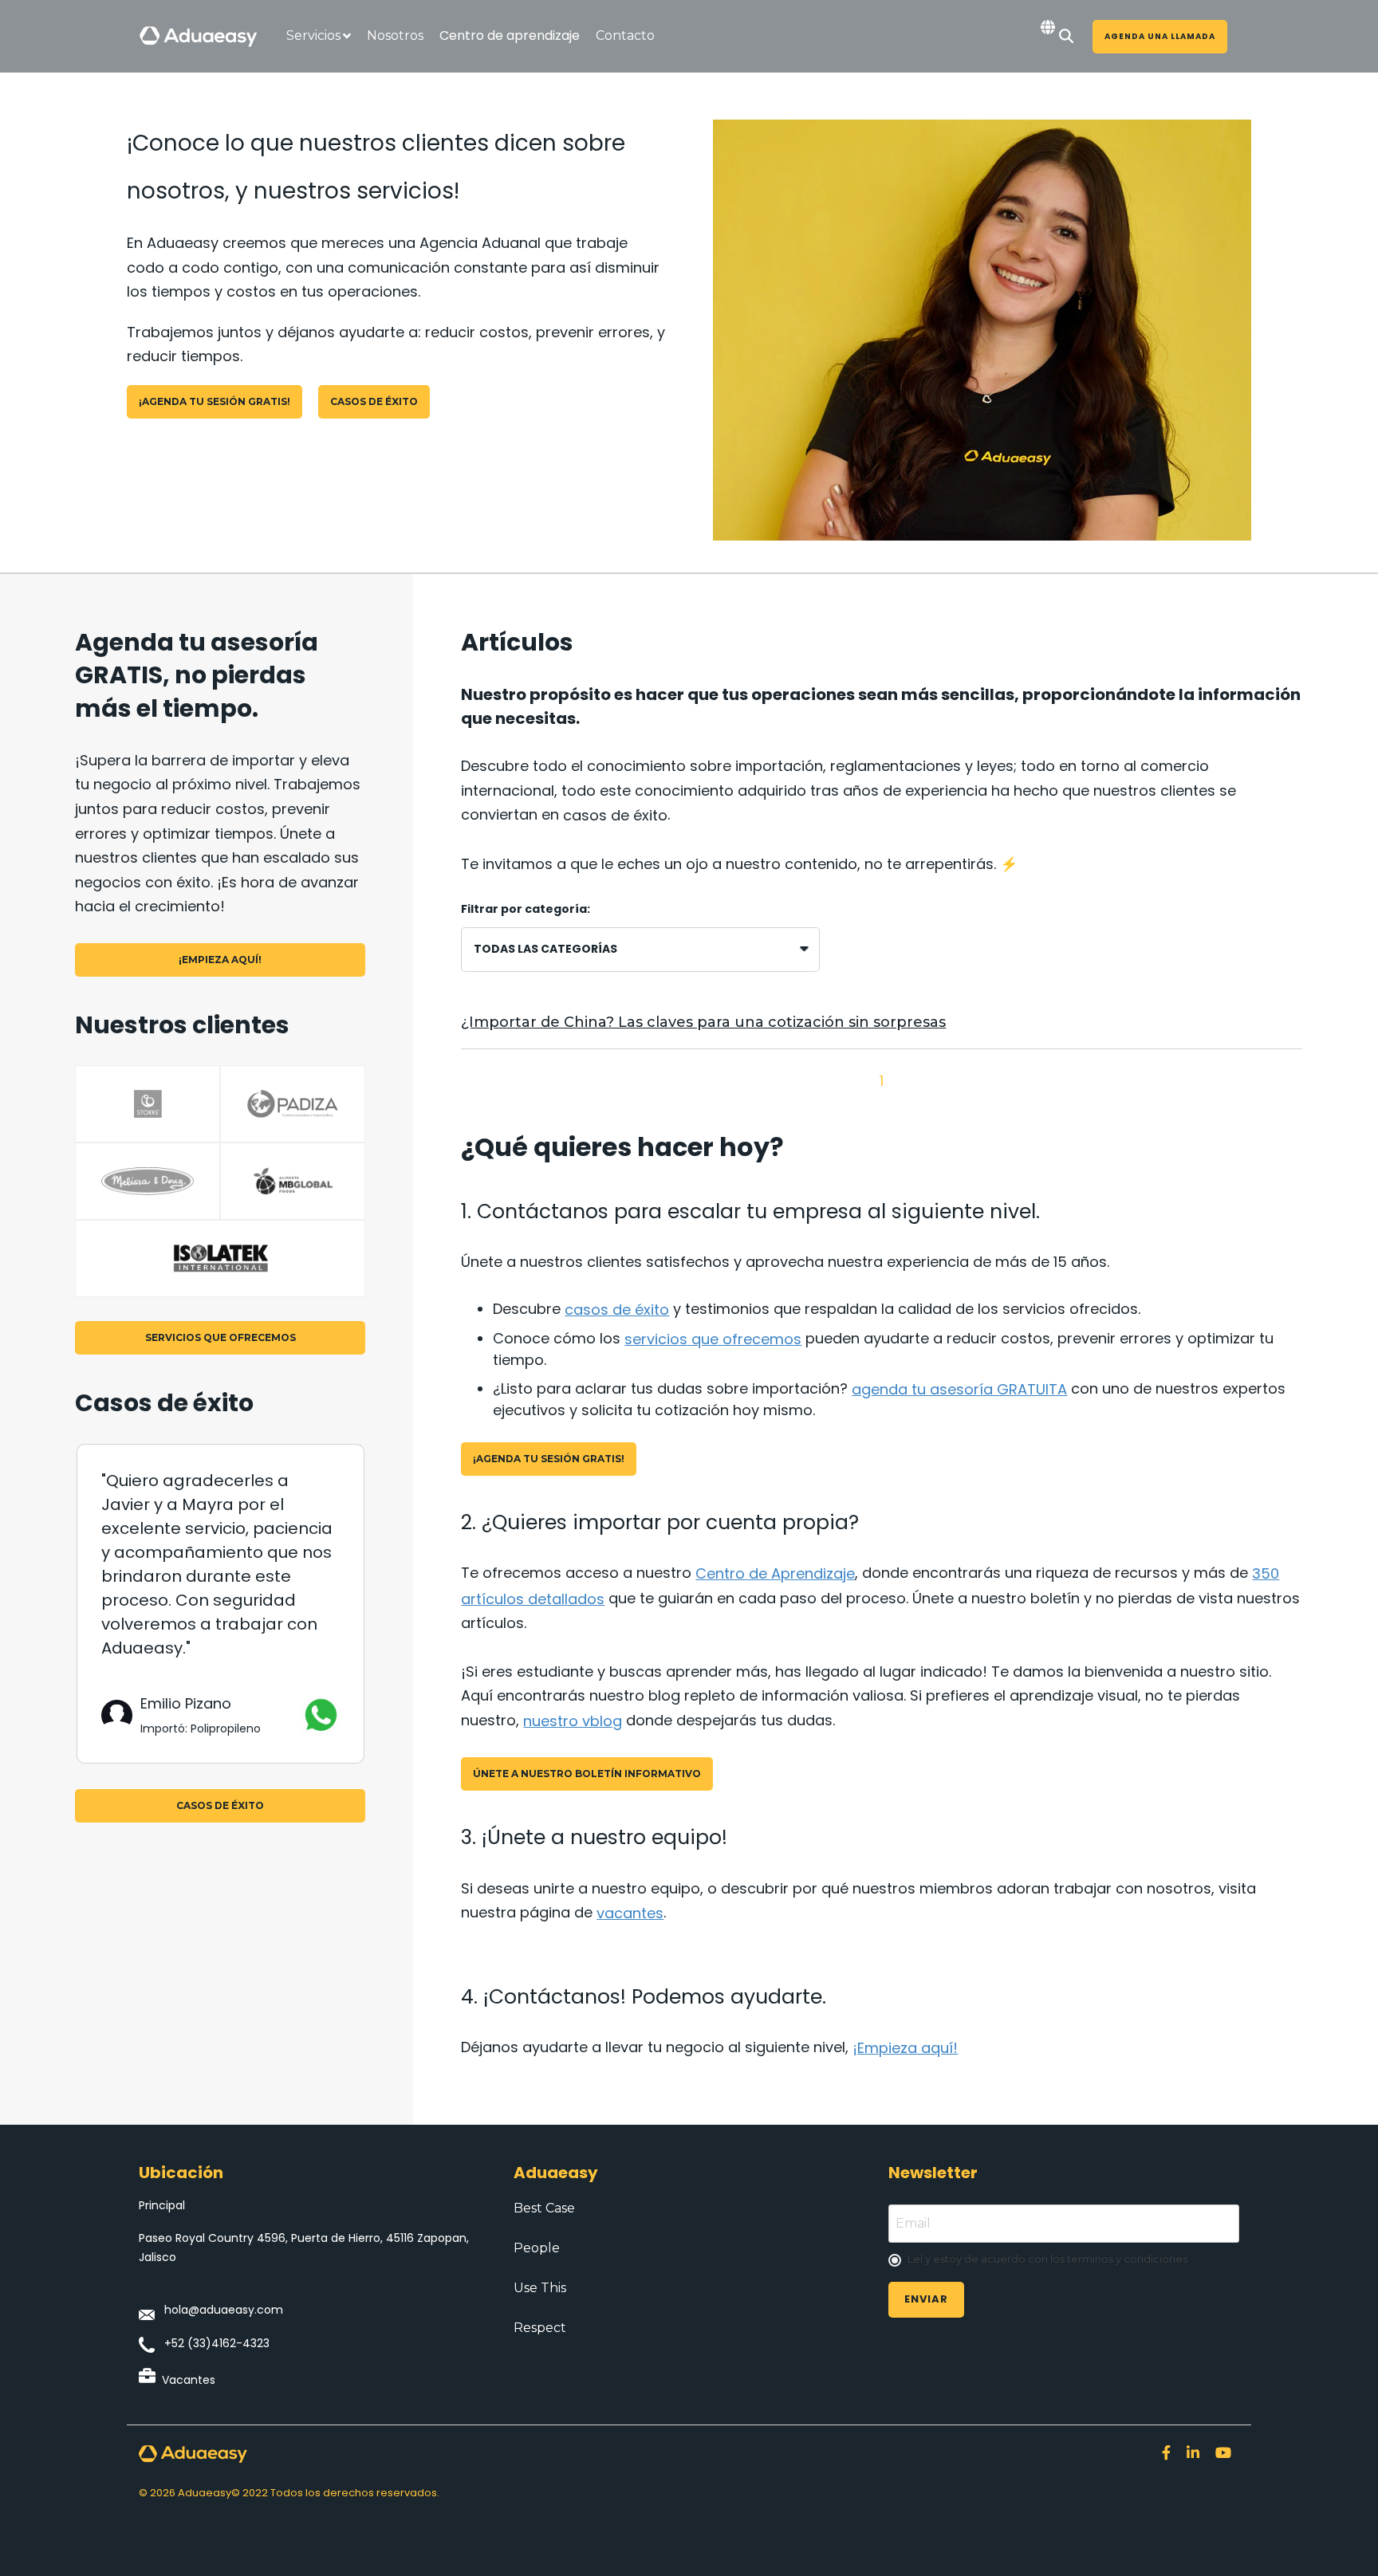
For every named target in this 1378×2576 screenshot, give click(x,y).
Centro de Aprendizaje (775, 1573)
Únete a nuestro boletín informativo (587, 1774)
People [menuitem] (537, 2248)
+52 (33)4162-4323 (217, 2343)
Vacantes (189, 2380)
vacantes (630, 1913)
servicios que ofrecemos (220, 1337)
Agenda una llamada (1160, 36)
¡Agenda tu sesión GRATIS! (215, 401)
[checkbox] (1064, 2260)
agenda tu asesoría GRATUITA (959, 1389)
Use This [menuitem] (540, 2288)
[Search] (1066, 37)
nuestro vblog (573, 1721)
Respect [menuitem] (540, 2328)
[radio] (1064, 2260)
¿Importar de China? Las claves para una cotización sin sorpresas (703, 1022)
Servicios (313, 35)
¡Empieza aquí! (220, 960)
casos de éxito (374, 401)
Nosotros (395, 35)
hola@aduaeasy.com (224, 2310)
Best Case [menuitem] (544, 2208)
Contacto (625, 35)
